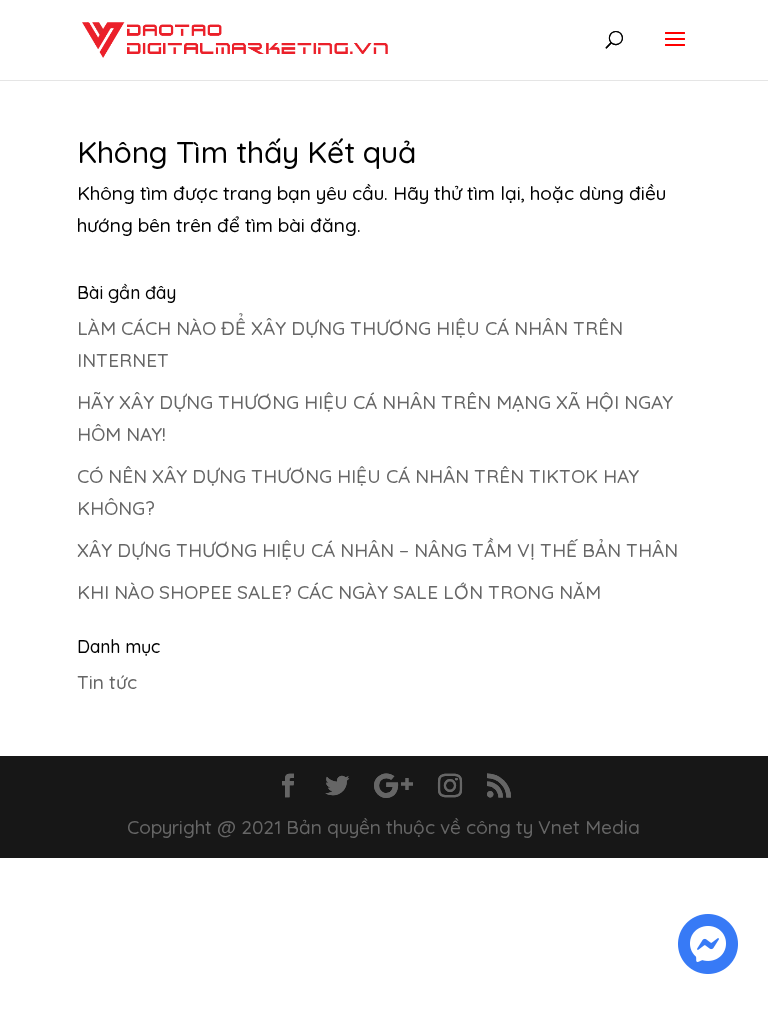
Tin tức (107, 682)
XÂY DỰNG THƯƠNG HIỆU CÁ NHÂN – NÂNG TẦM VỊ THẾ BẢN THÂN (377, 550)
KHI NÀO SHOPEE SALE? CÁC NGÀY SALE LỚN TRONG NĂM (339, 592)
